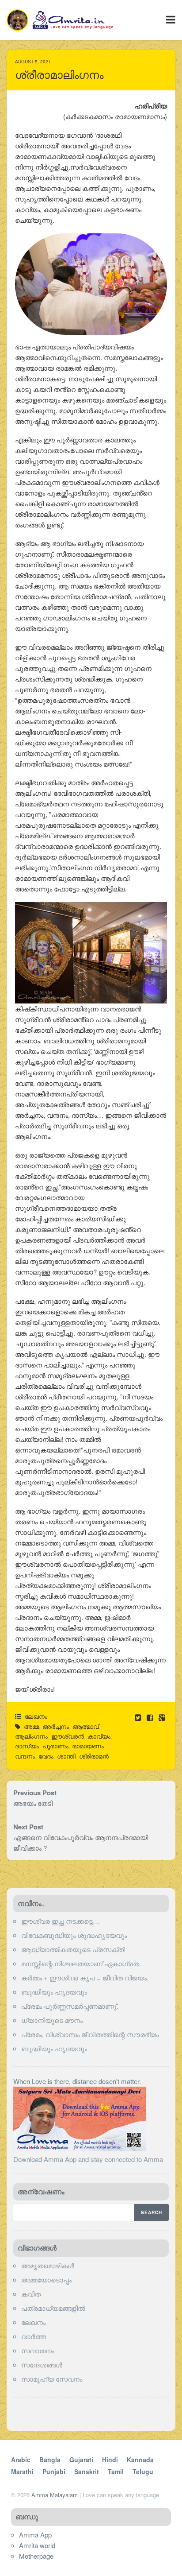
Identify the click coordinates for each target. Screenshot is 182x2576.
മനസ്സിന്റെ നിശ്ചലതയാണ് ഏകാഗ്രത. (81, 1963)
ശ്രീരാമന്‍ (94, 1756)
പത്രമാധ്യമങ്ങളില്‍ (53, 2308)
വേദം (46, 1756)
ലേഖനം (36, 1716)
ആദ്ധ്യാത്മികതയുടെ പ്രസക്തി (73, 1949)
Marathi (22, 2471)
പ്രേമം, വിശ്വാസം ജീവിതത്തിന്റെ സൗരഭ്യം (90, 2034)
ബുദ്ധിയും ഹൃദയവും (54, 1992)
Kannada (140, 2460)
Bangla (50, 2460)
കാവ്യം (99, 1736)
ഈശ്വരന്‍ (68, 1736)
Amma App (35, 2535)
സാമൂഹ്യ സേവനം (52, 2379)
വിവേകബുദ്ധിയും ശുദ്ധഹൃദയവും (74, 1935)
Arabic (21, 2460)
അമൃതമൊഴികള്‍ (48, 2265)
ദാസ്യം (27, 1746)
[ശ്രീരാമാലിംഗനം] (151, 1717)
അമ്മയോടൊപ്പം (46, 2280)
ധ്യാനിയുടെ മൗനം (52, 2020)
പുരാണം (55, 1746)
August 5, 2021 (33, 62)
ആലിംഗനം (31, 1736)
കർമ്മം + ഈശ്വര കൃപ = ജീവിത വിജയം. (85, 1978)
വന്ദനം (25, 1756)
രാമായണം (88, 1746)
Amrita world (37, 2545)
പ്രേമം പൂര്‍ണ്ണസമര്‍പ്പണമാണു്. (70, 2006)
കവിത (31, 2294)
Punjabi (54, 2471)
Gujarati (81, 2460)
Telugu (143, 2471)
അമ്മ (31, 1726)
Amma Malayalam (55, 2495)
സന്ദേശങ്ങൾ (42, 2365)
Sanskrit (87, 2471)
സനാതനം (38, 2350)
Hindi (110, 2460)
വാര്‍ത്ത (34, 2336)
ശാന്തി (66, 1756)
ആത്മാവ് (85, 1726)
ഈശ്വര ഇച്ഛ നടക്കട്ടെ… (60, 1921)
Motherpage (36, 2556)
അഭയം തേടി (33, 1803)
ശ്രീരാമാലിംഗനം (59, 75)
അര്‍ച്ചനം (56, 1726)
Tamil (116, 2471)
